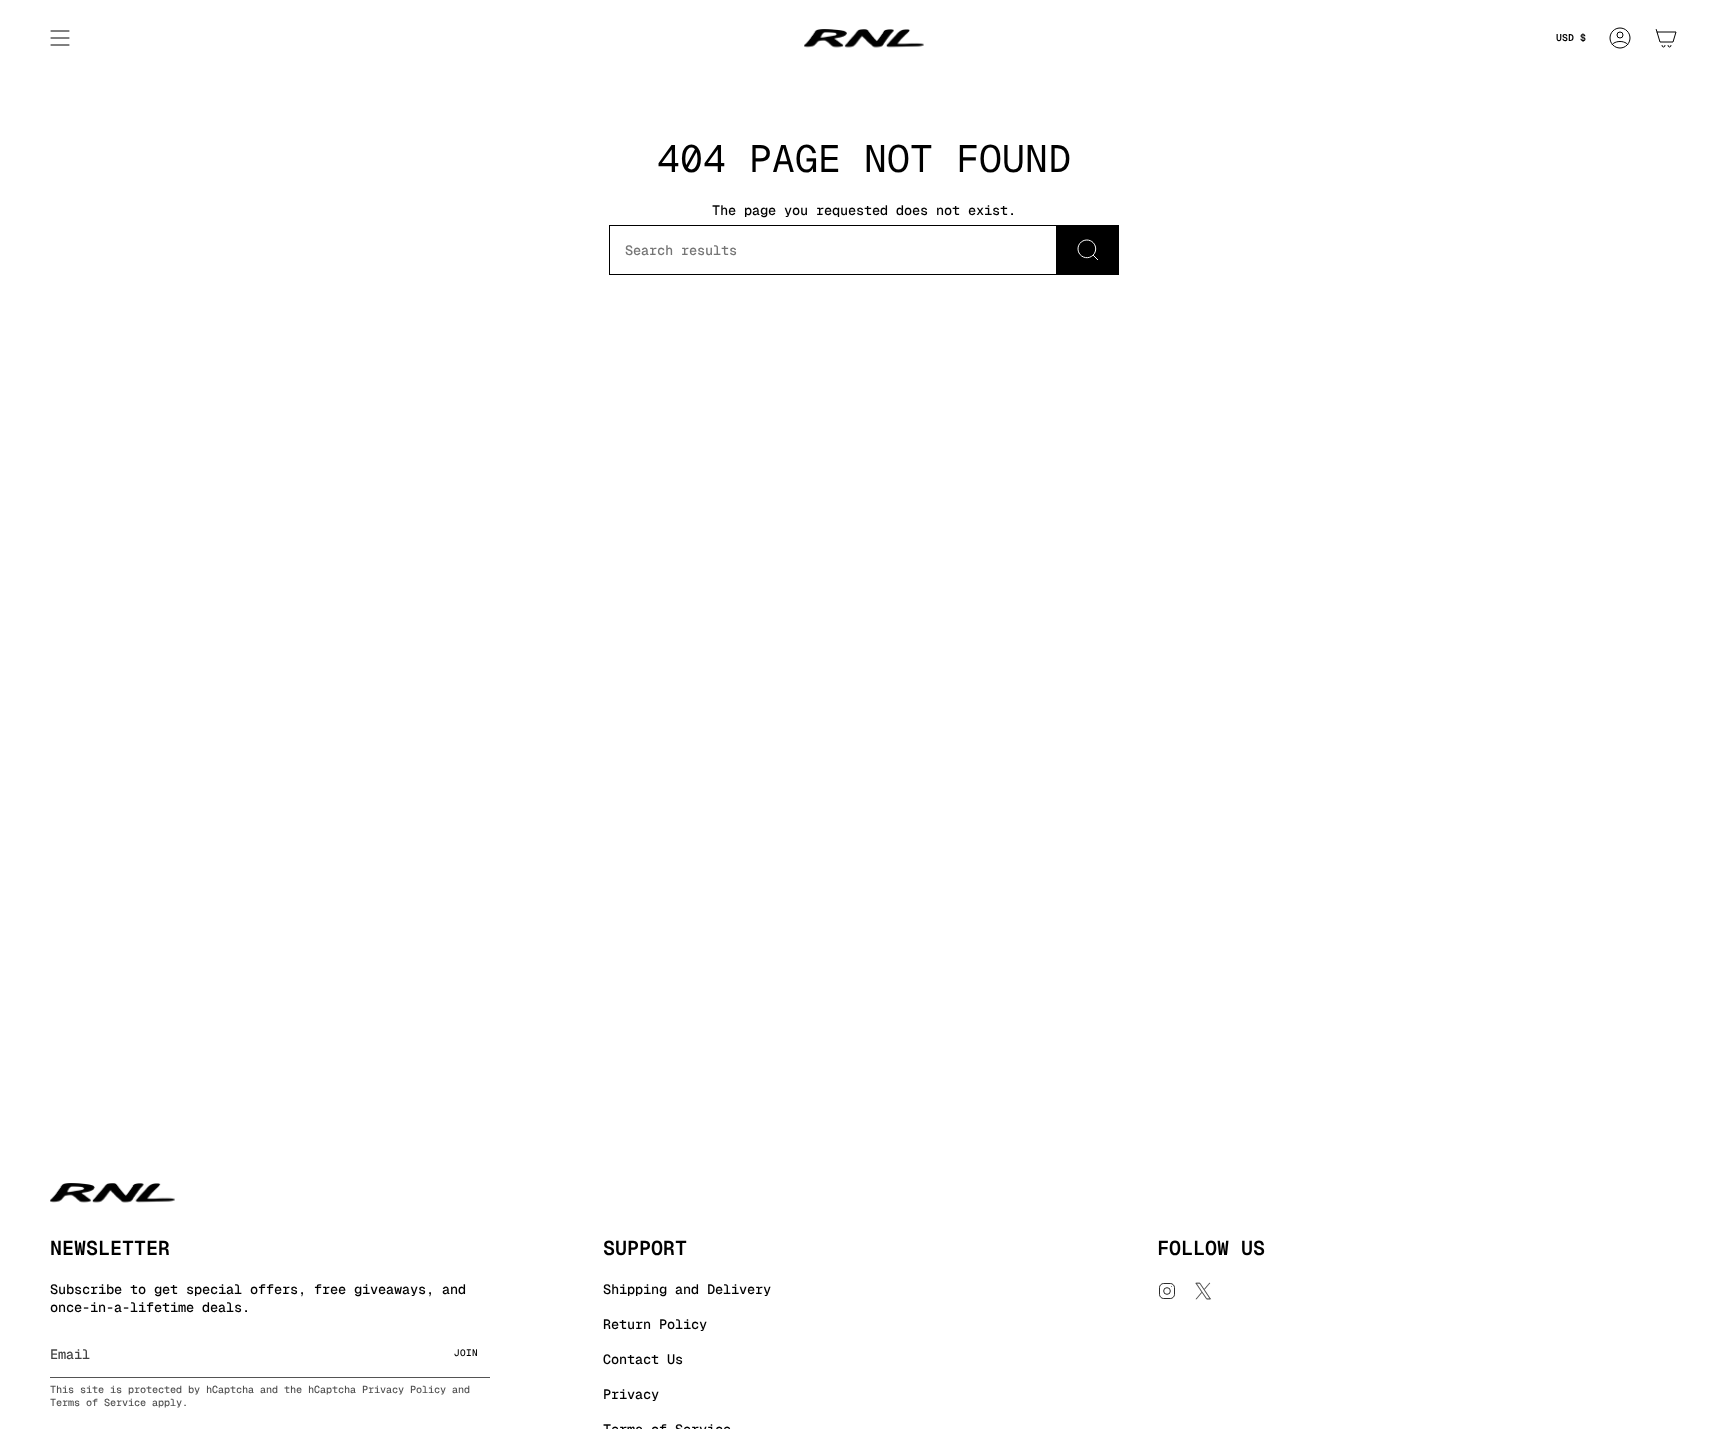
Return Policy (655, 1324)
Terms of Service (98, 1402)
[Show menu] (60, 38)
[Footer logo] (112, 1192)
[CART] (1666, 38)
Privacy (631, 1394)
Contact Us (643, 1359)
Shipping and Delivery (687, 1289)
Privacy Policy (404, 1389)
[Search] (1088, 250)
